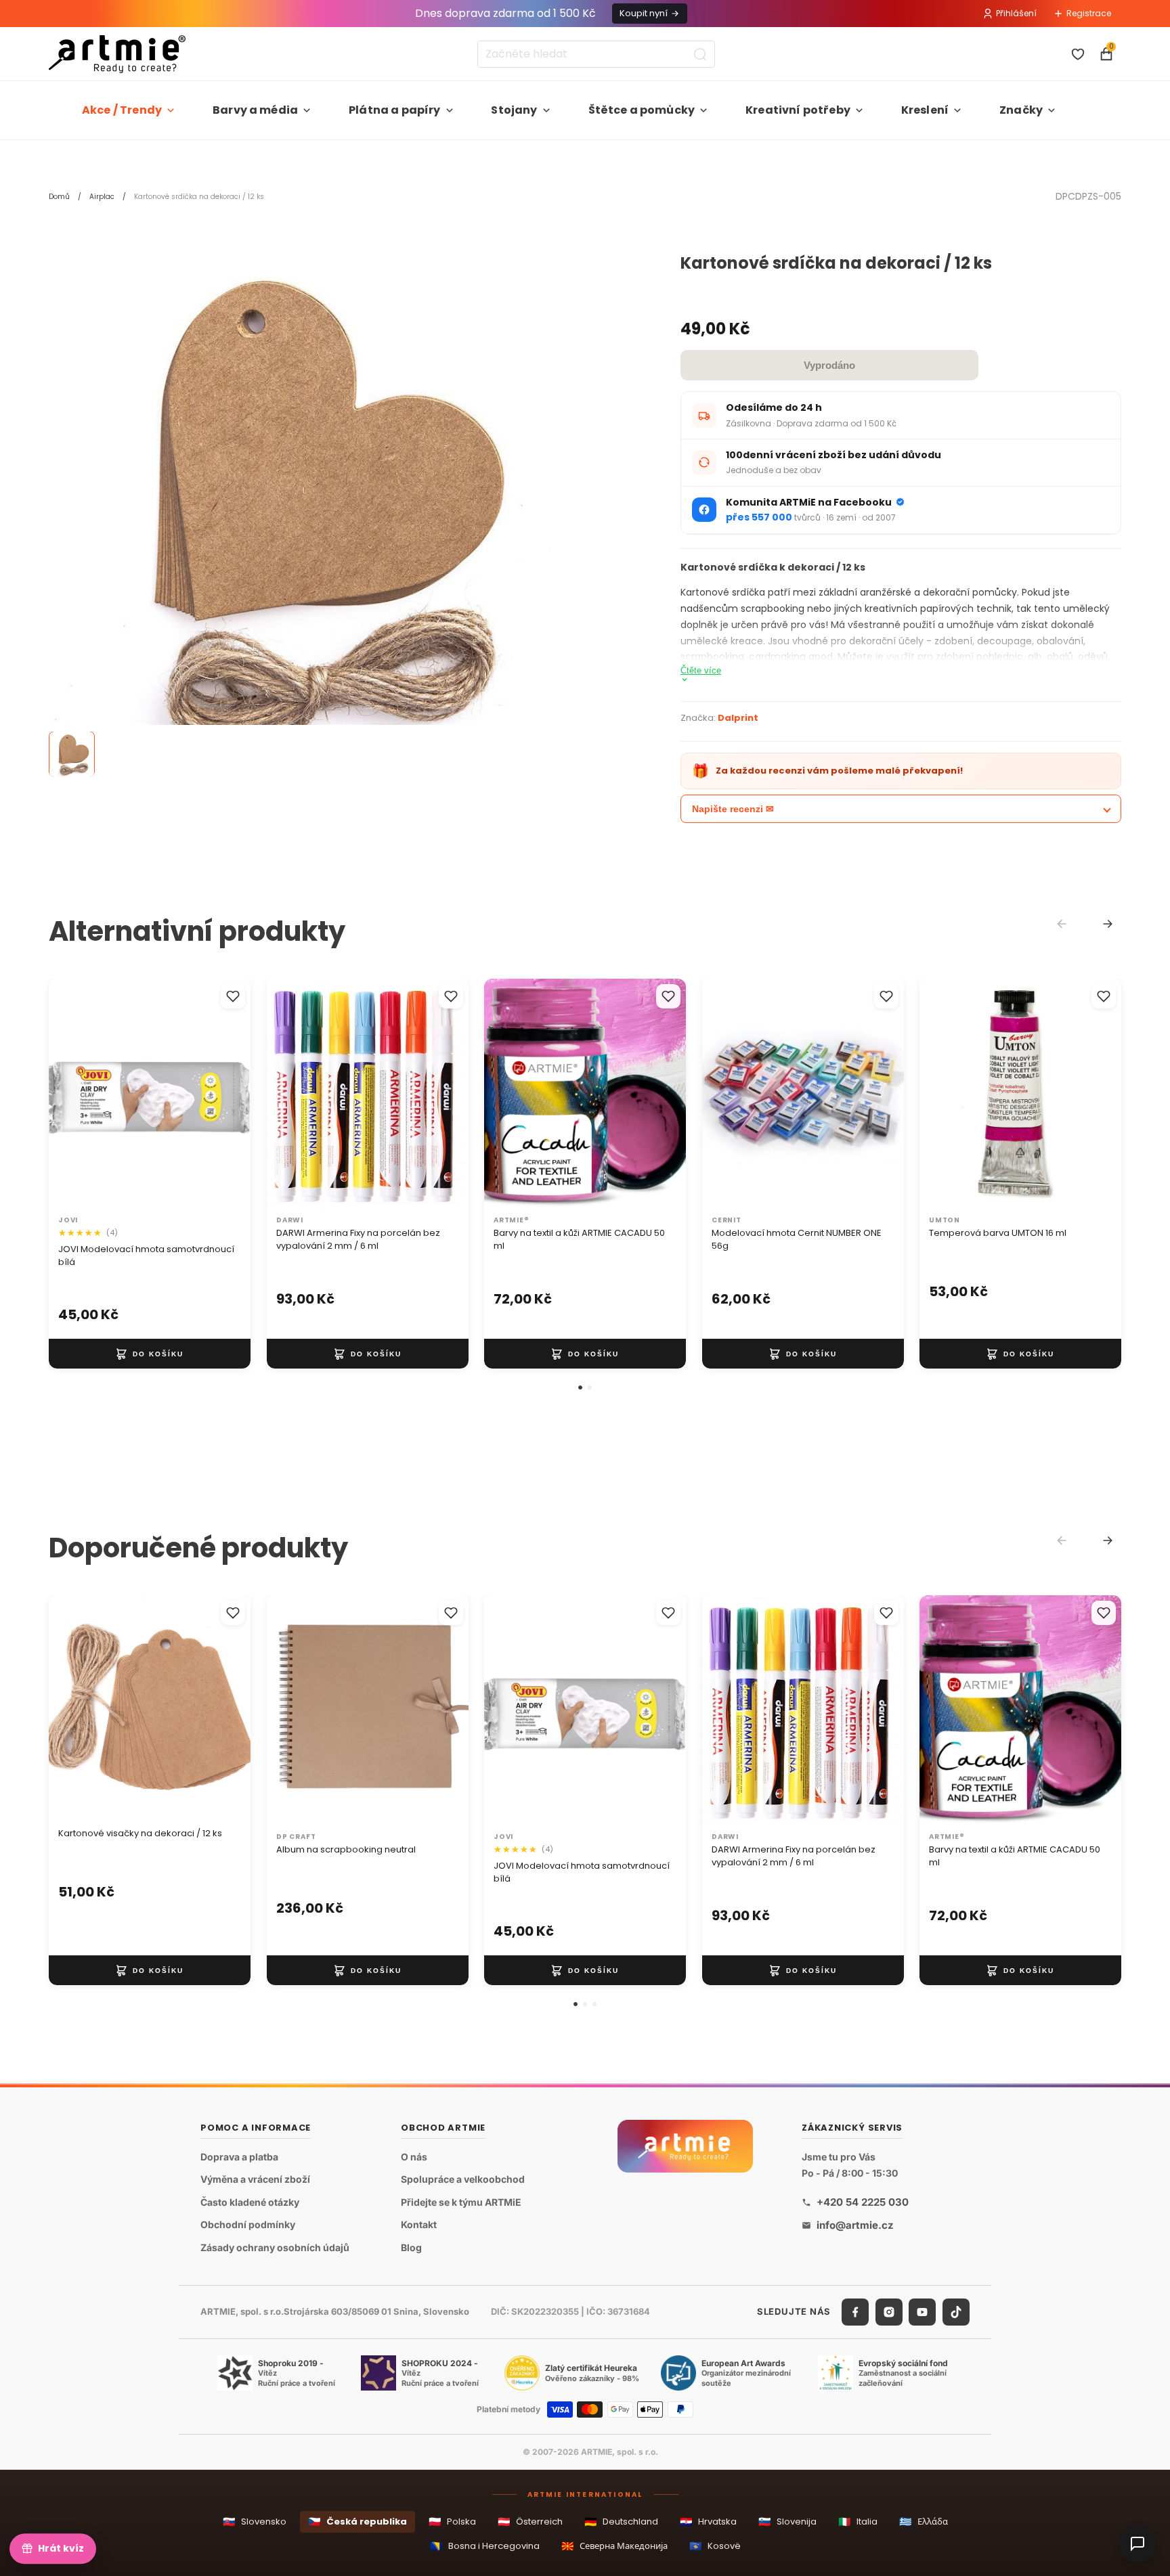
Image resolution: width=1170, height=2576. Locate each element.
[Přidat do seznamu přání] (233, 996)
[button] (580, 1387)
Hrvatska (708, 2522)
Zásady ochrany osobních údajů (275, 2247)
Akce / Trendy (122, 110)
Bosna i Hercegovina (485, 2546)
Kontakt (419, 2225)
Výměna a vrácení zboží (255, 2180)
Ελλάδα (924, 2522)
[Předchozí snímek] (73, 1094)
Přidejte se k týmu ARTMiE (461, 2202)
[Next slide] (1108, 924)
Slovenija (787, 2522)
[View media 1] (72, 755)
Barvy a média (255, 110)
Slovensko (255, 2522)
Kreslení (925, 110)
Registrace (1089, 13)
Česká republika (357, 2522)
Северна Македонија (614, 2546)
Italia (858, 2522)
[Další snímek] (226, 1094)
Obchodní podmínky (248, 2225)
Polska (452, 2522)
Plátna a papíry (394, 110)
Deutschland (621, 2522)
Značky (1021, 110)
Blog (411, 2247)
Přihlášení (1016, 13)
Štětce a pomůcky (642, 110)
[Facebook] (855, 2312)
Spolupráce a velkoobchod (463, 2180)
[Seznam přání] (1078, 54)
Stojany (514, 110)
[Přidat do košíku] (150, 1354)
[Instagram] (889, 2312)
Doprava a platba (239, 2157)
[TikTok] (956, 2312)
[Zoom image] (306, 512)
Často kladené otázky (250, 2202)
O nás (414, 2157)
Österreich (530, 2522)
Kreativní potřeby (798, 110)
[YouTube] (922, 2312)
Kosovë (715, 2546)
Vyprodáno (829, 365)
